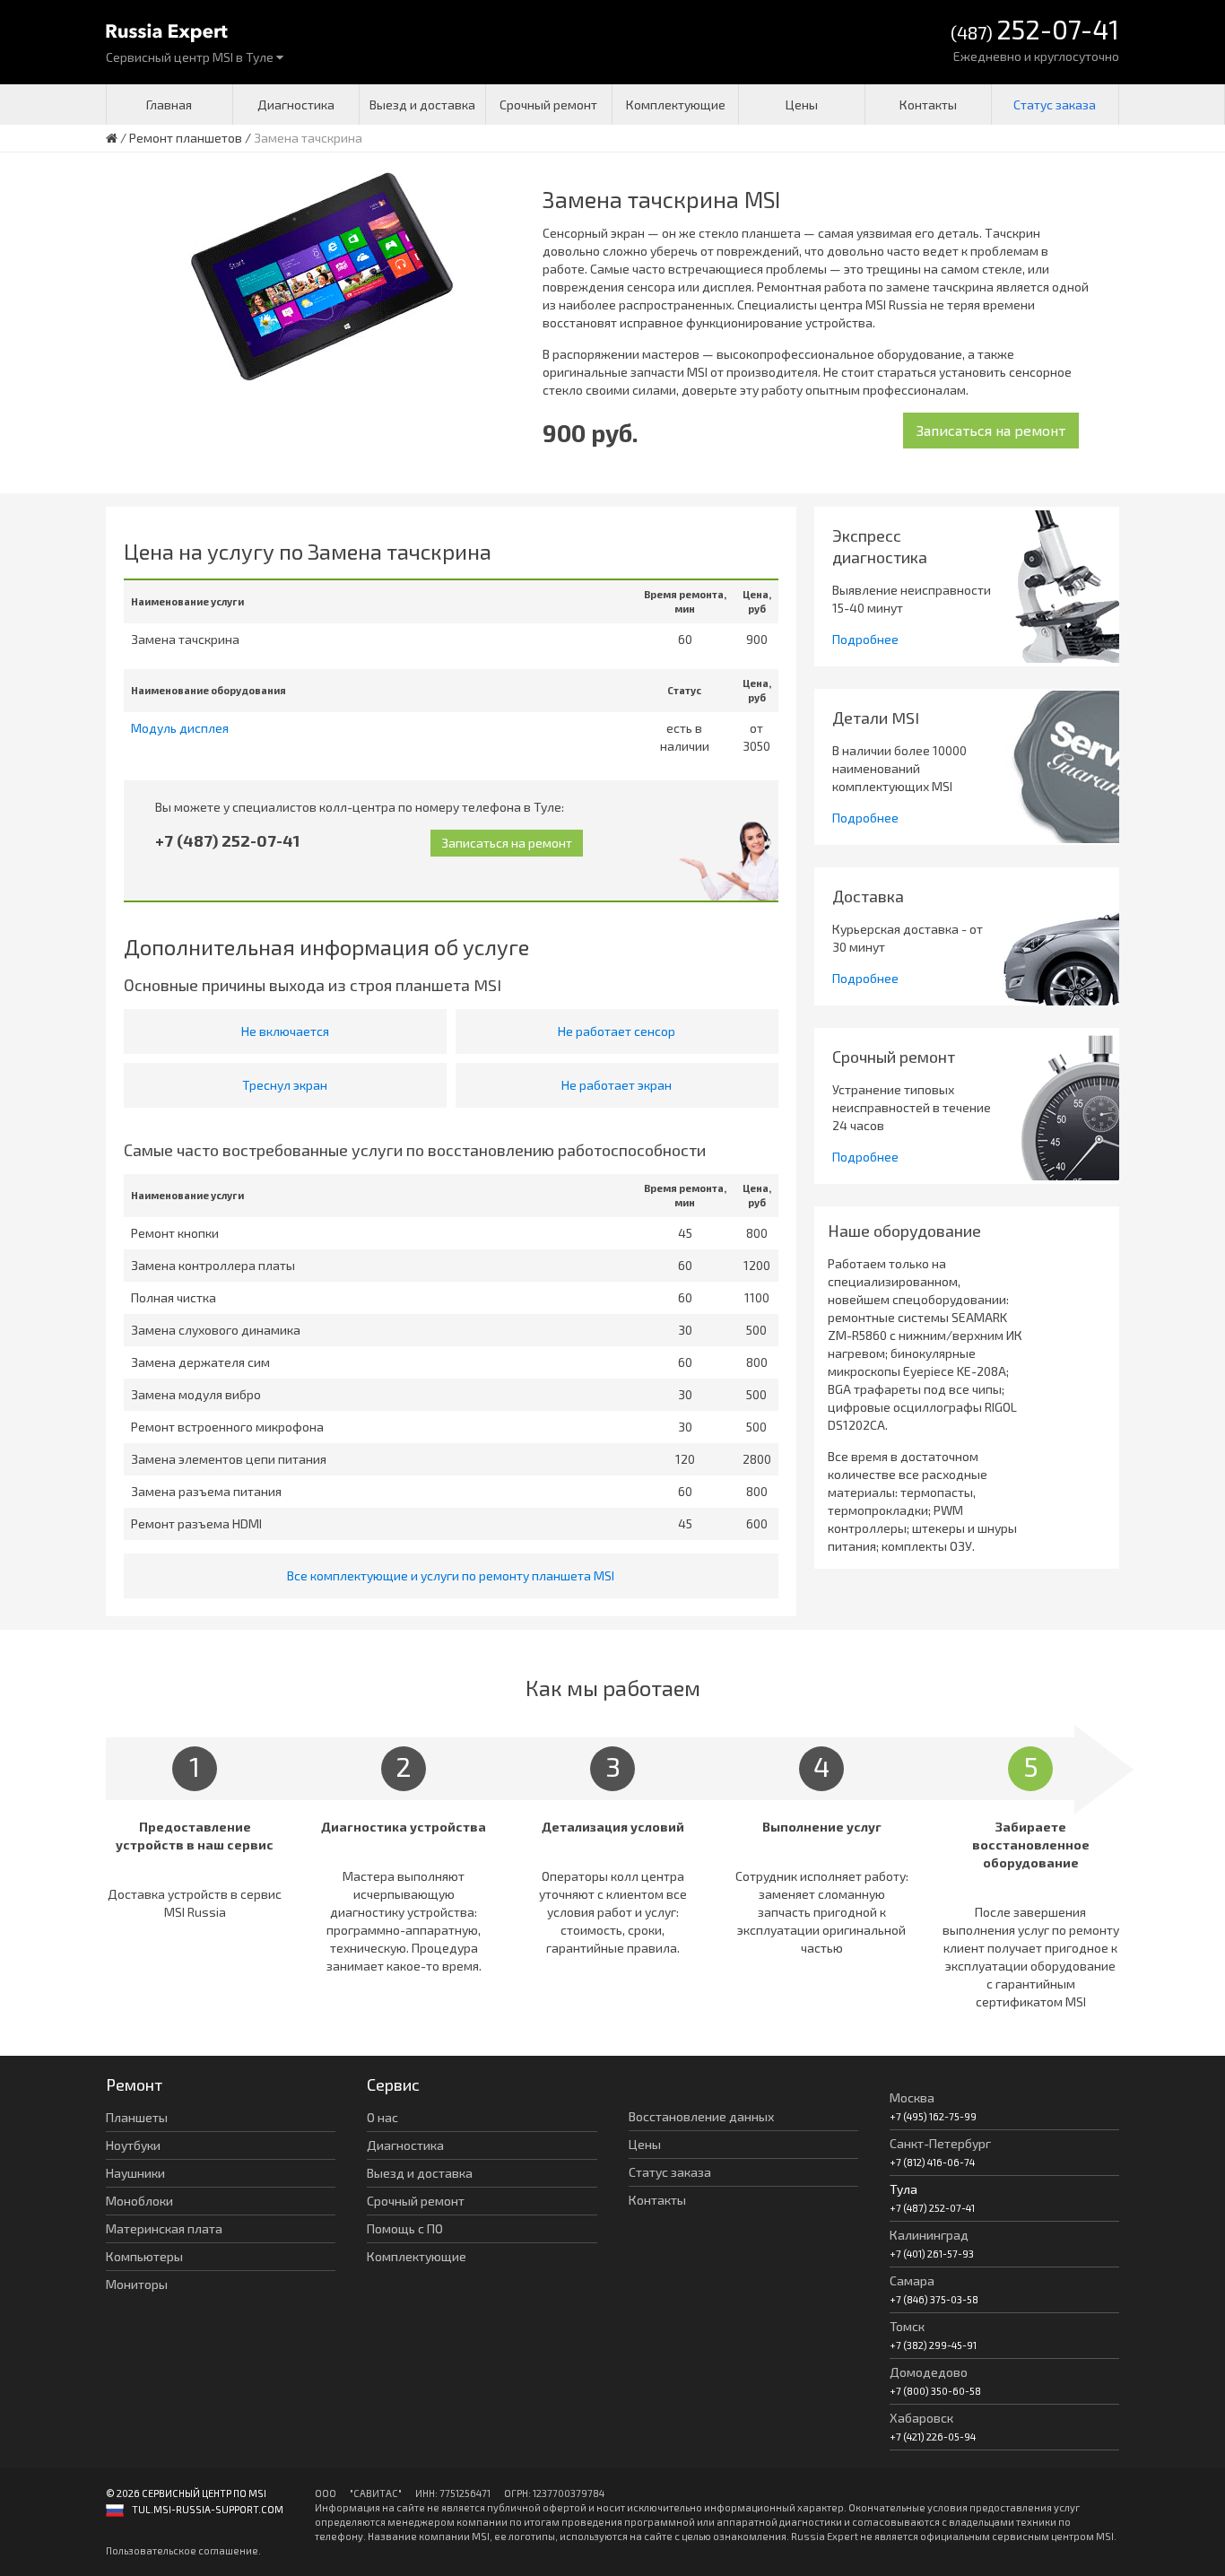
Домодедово (929, 2372)
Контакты (928, 104)
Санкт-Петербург (940, 2143)
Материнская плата (164, 2228)
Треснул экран (285, 1085)
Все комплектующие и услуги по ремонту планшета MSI (451, 1575)
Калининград (929, 2235)
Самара (912, 2280)
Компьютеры (144, 2256)
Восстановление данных (701, 2116)
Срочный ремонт (548, 104)
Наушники (135, 2173)
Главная (169, 104)
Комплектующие (676, 104)
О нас (382, 2117)
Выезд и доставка (422, 104)
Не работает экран (617, 1085)
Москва (912, 2097)
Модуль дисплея (180, 728)
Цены (802, 104)
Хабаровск (921, 2418)
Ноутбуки (133, 2145)
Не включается (285, 1031)
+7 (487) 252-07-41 (227, 840)
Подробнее (865, 639)
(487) (1035, 31)
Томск (907, 2326)
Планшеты (137, 2117)
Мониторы (137, 2284)
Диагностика (296, 104)
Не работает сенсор (617, 1031)
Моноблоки (139, 2201)
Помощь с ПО (405, 2228)
